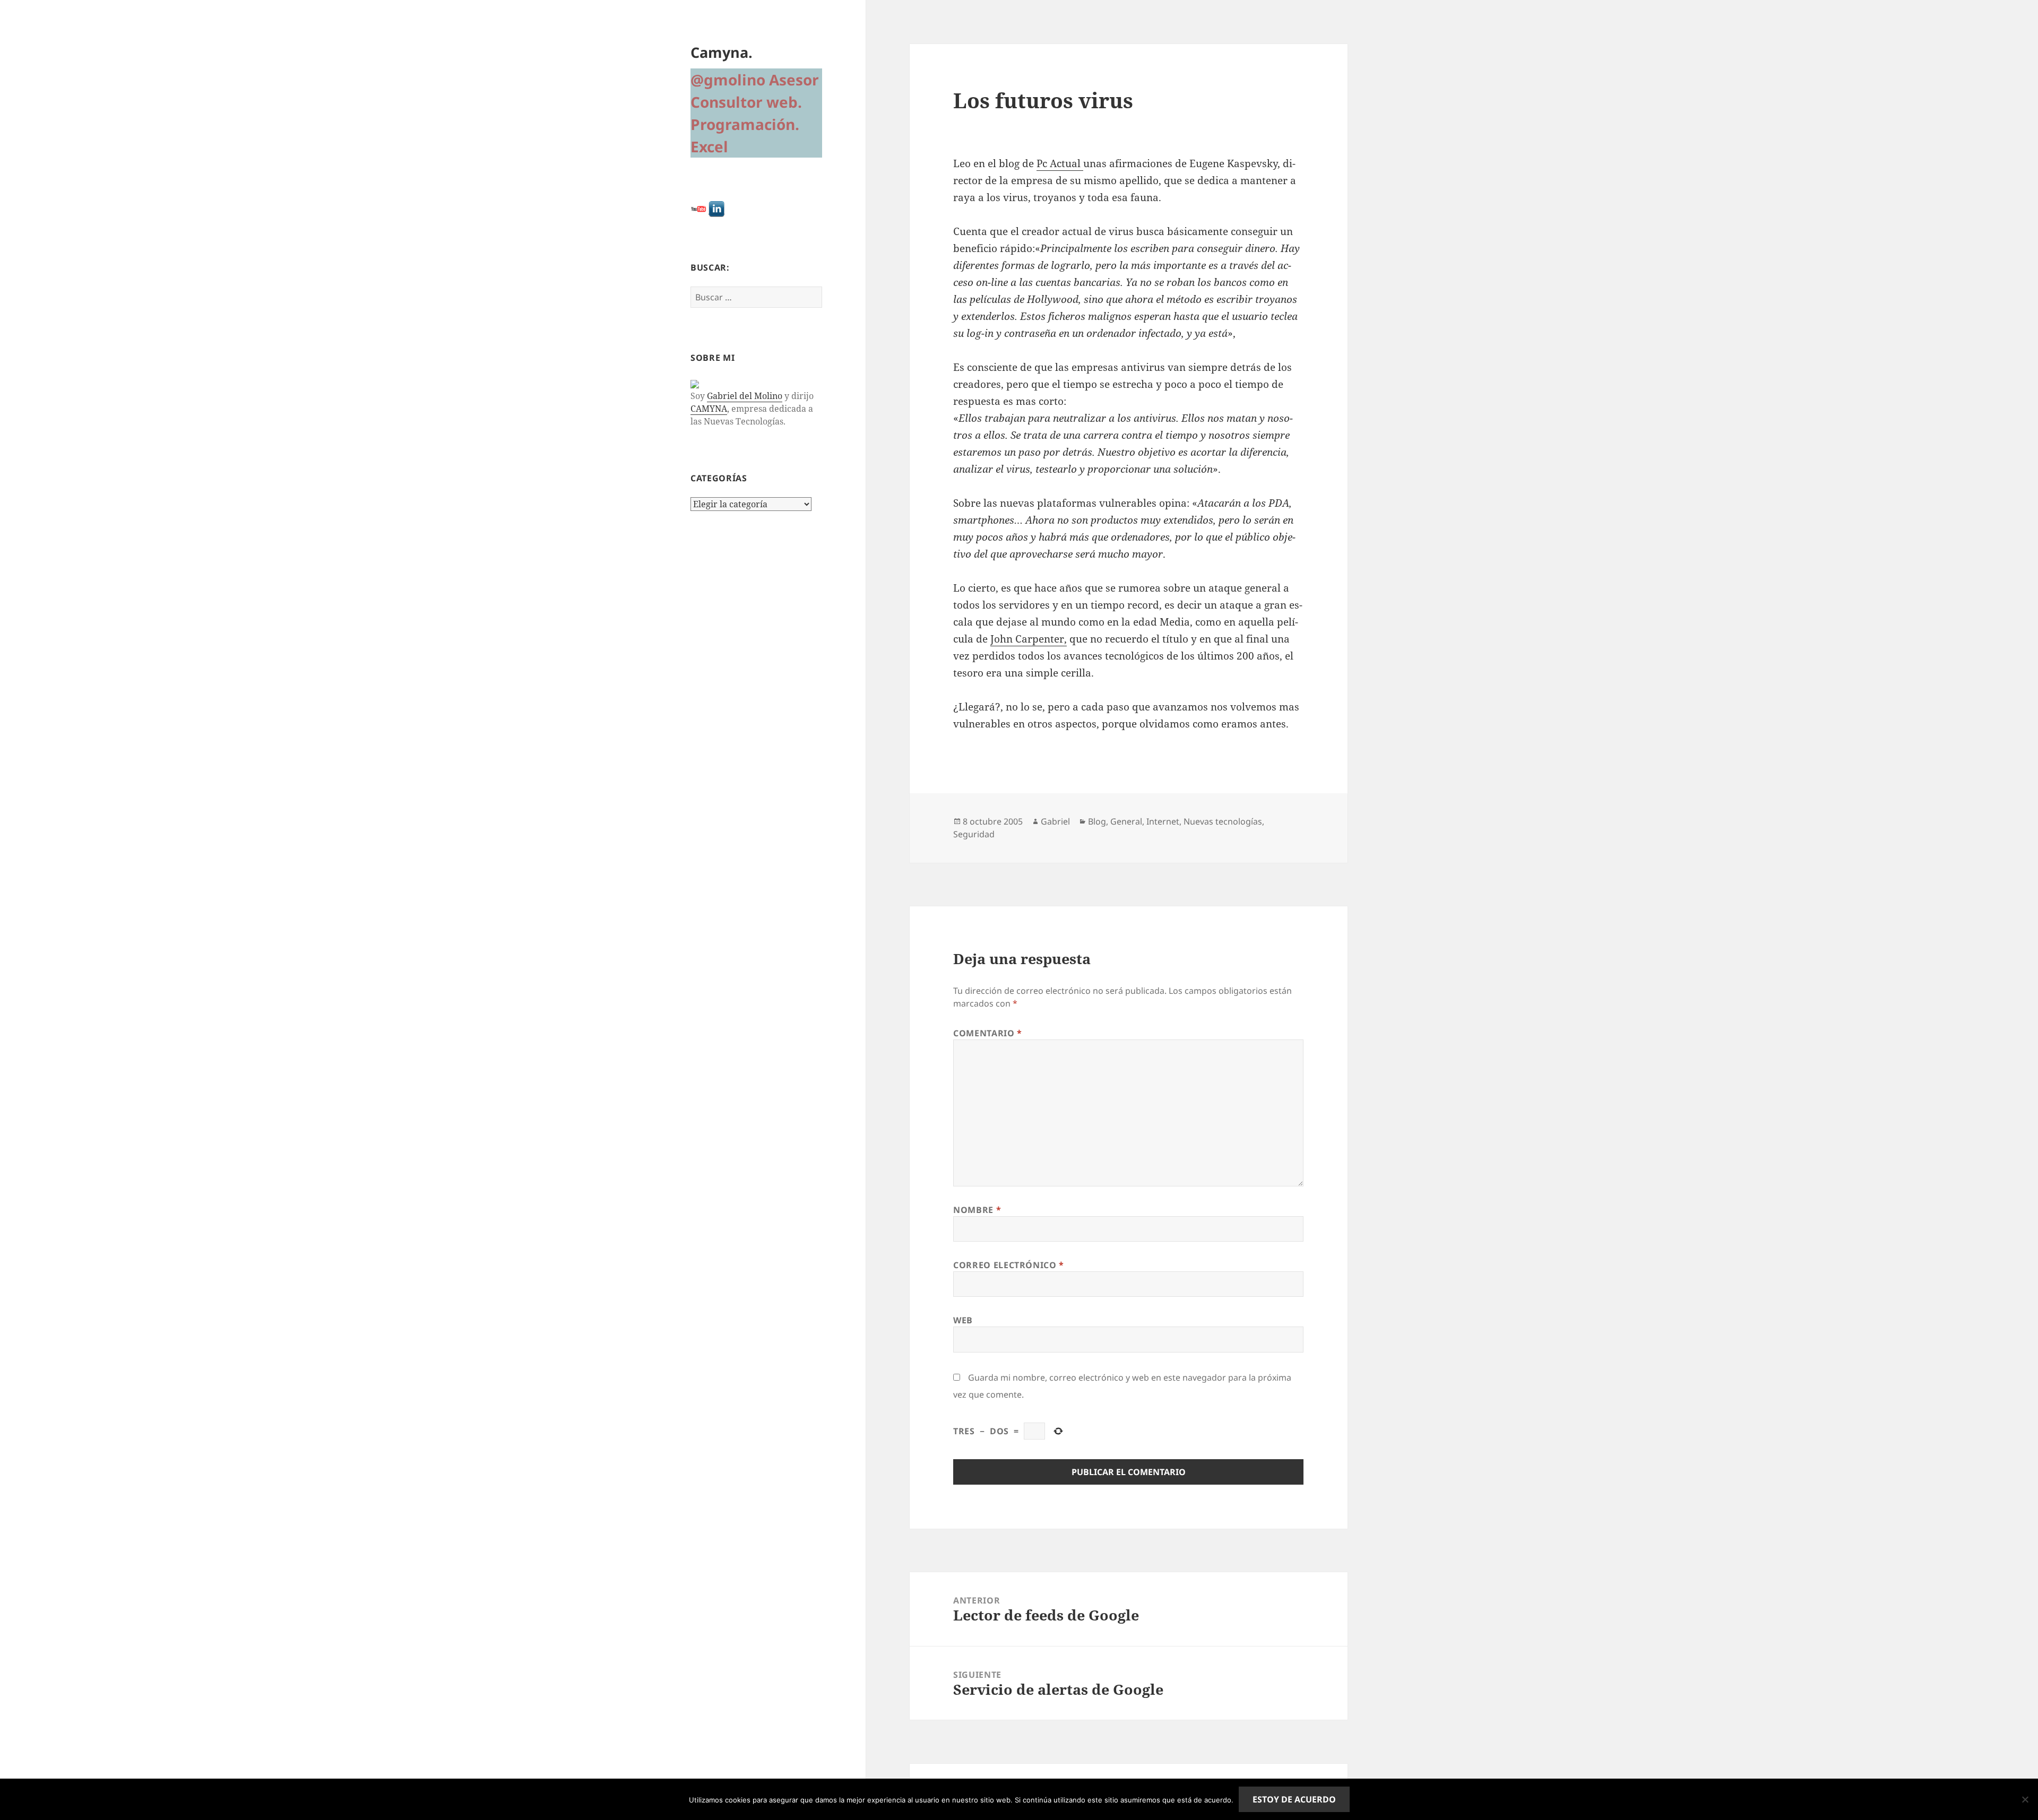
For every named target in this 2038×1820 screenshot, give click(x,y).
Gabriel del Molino (745, 396)
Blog (1097, 821)
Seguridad (974, 834)
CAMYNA (709, 409)
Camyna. (722, 52)
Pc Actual (1060, 163)
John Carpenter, (1029, 639)
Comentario (988, 1033)
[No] (2025, 1799)
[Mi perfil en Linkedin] (716, 208)
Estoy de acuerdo (1294, 1799)
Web (963, 1320)
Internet (1163, 821)
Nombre (977, 1210)
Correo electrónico (1009, 1265)
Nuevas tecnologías (1223, 821)
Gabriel (1055, 821)
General (1126, 821)
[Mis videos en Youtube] (698, 208)
